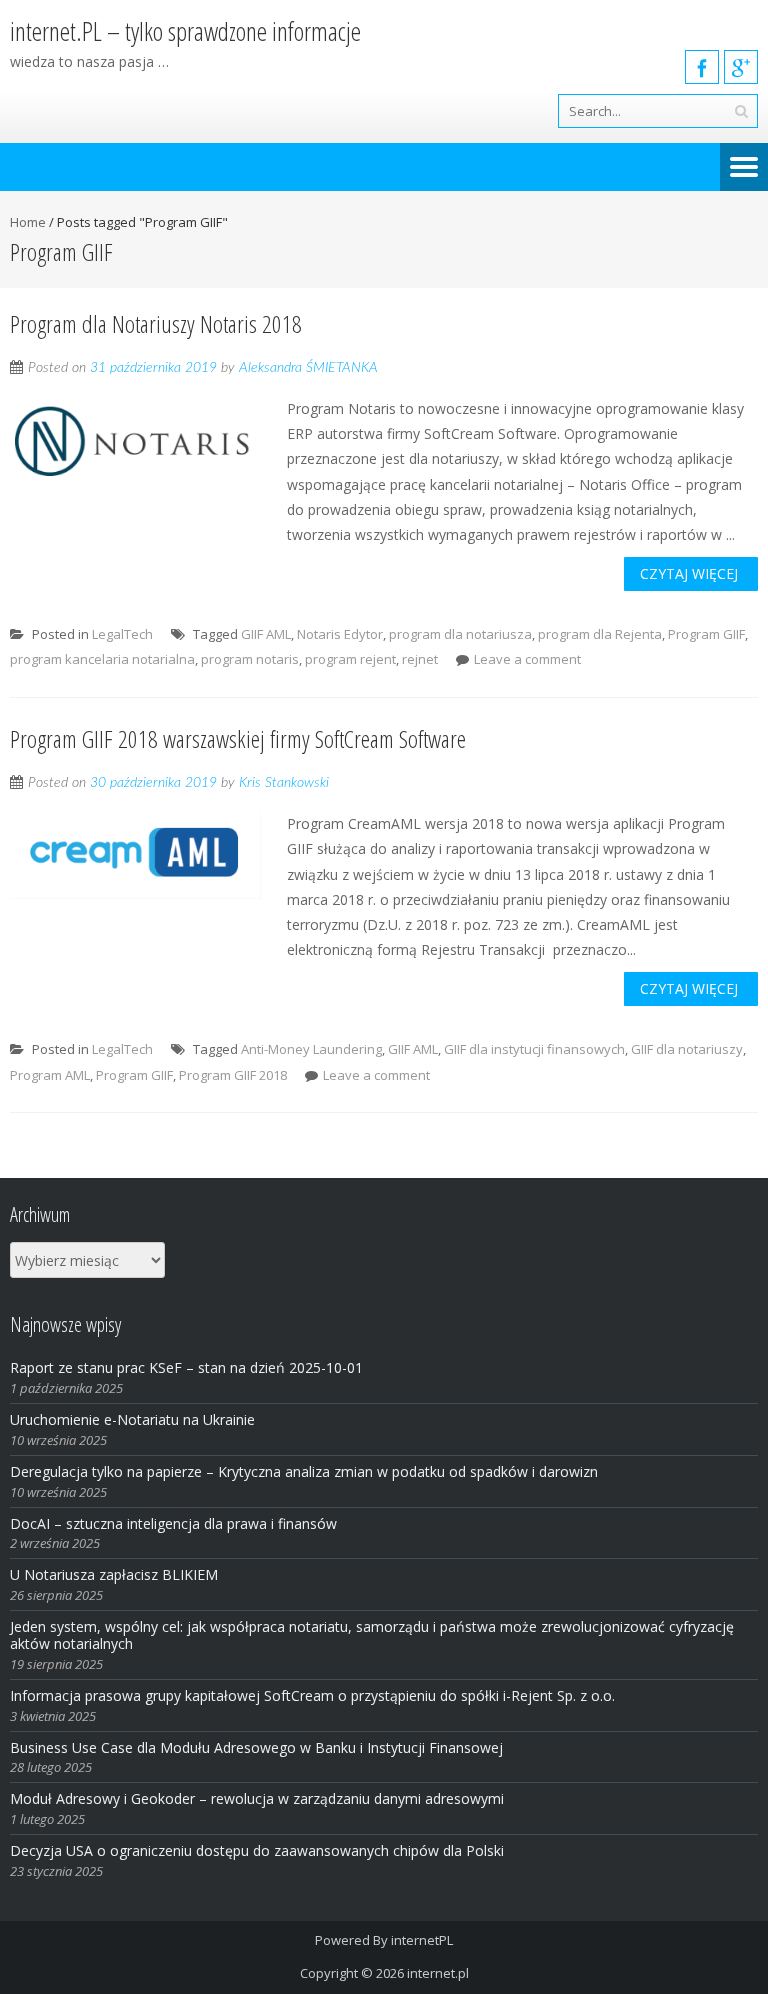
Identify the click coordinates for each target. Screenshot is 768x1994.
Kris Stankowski (284, 783)
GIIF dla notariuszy (687, 1049)
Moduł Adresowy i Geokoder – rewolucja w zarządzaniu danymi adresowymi (257, 1798)
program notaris (250, 659)
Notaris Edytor (340, 634)
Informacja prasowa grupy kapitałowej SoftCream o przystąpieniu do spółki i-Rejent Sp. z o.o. (312, 1695)
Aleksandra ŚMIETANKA (308, 368)
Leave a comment (527, 659)
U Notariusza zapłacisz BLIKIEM (114, 1574)
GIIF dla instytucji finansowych (534, 1049)
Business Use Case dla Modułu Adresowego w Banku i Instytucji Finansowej (258, 1747)
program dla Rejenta (600, 634)
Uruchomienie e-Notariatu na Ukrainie (132, 1419)
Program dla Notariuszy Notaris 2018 (156, 323)
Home (28, 222)
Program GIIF (706, 634)
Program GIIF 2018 (233, 1075)
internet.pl (438, 1973)
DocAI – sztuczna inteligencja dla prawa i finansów (173, 1523)
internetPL (422, 1940)
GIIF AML (266, 634)
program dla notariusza (460, 634)
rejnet (420, 659)
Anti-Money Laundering (311, 1049)
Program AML (50, 1075)
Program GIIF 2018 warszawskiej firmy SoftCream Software (238, 738)
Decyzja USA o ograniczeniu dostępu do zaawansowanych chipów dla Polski (257, 1850)
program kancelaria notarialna (102, 659)
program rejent (350, 659)
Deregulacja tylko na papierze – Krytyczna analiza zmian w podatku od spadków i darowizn (304, 1471)
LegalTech (122, 634)
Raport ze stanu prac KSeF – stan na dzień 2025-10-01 (186, 1367)
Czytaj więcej (689, 573)
